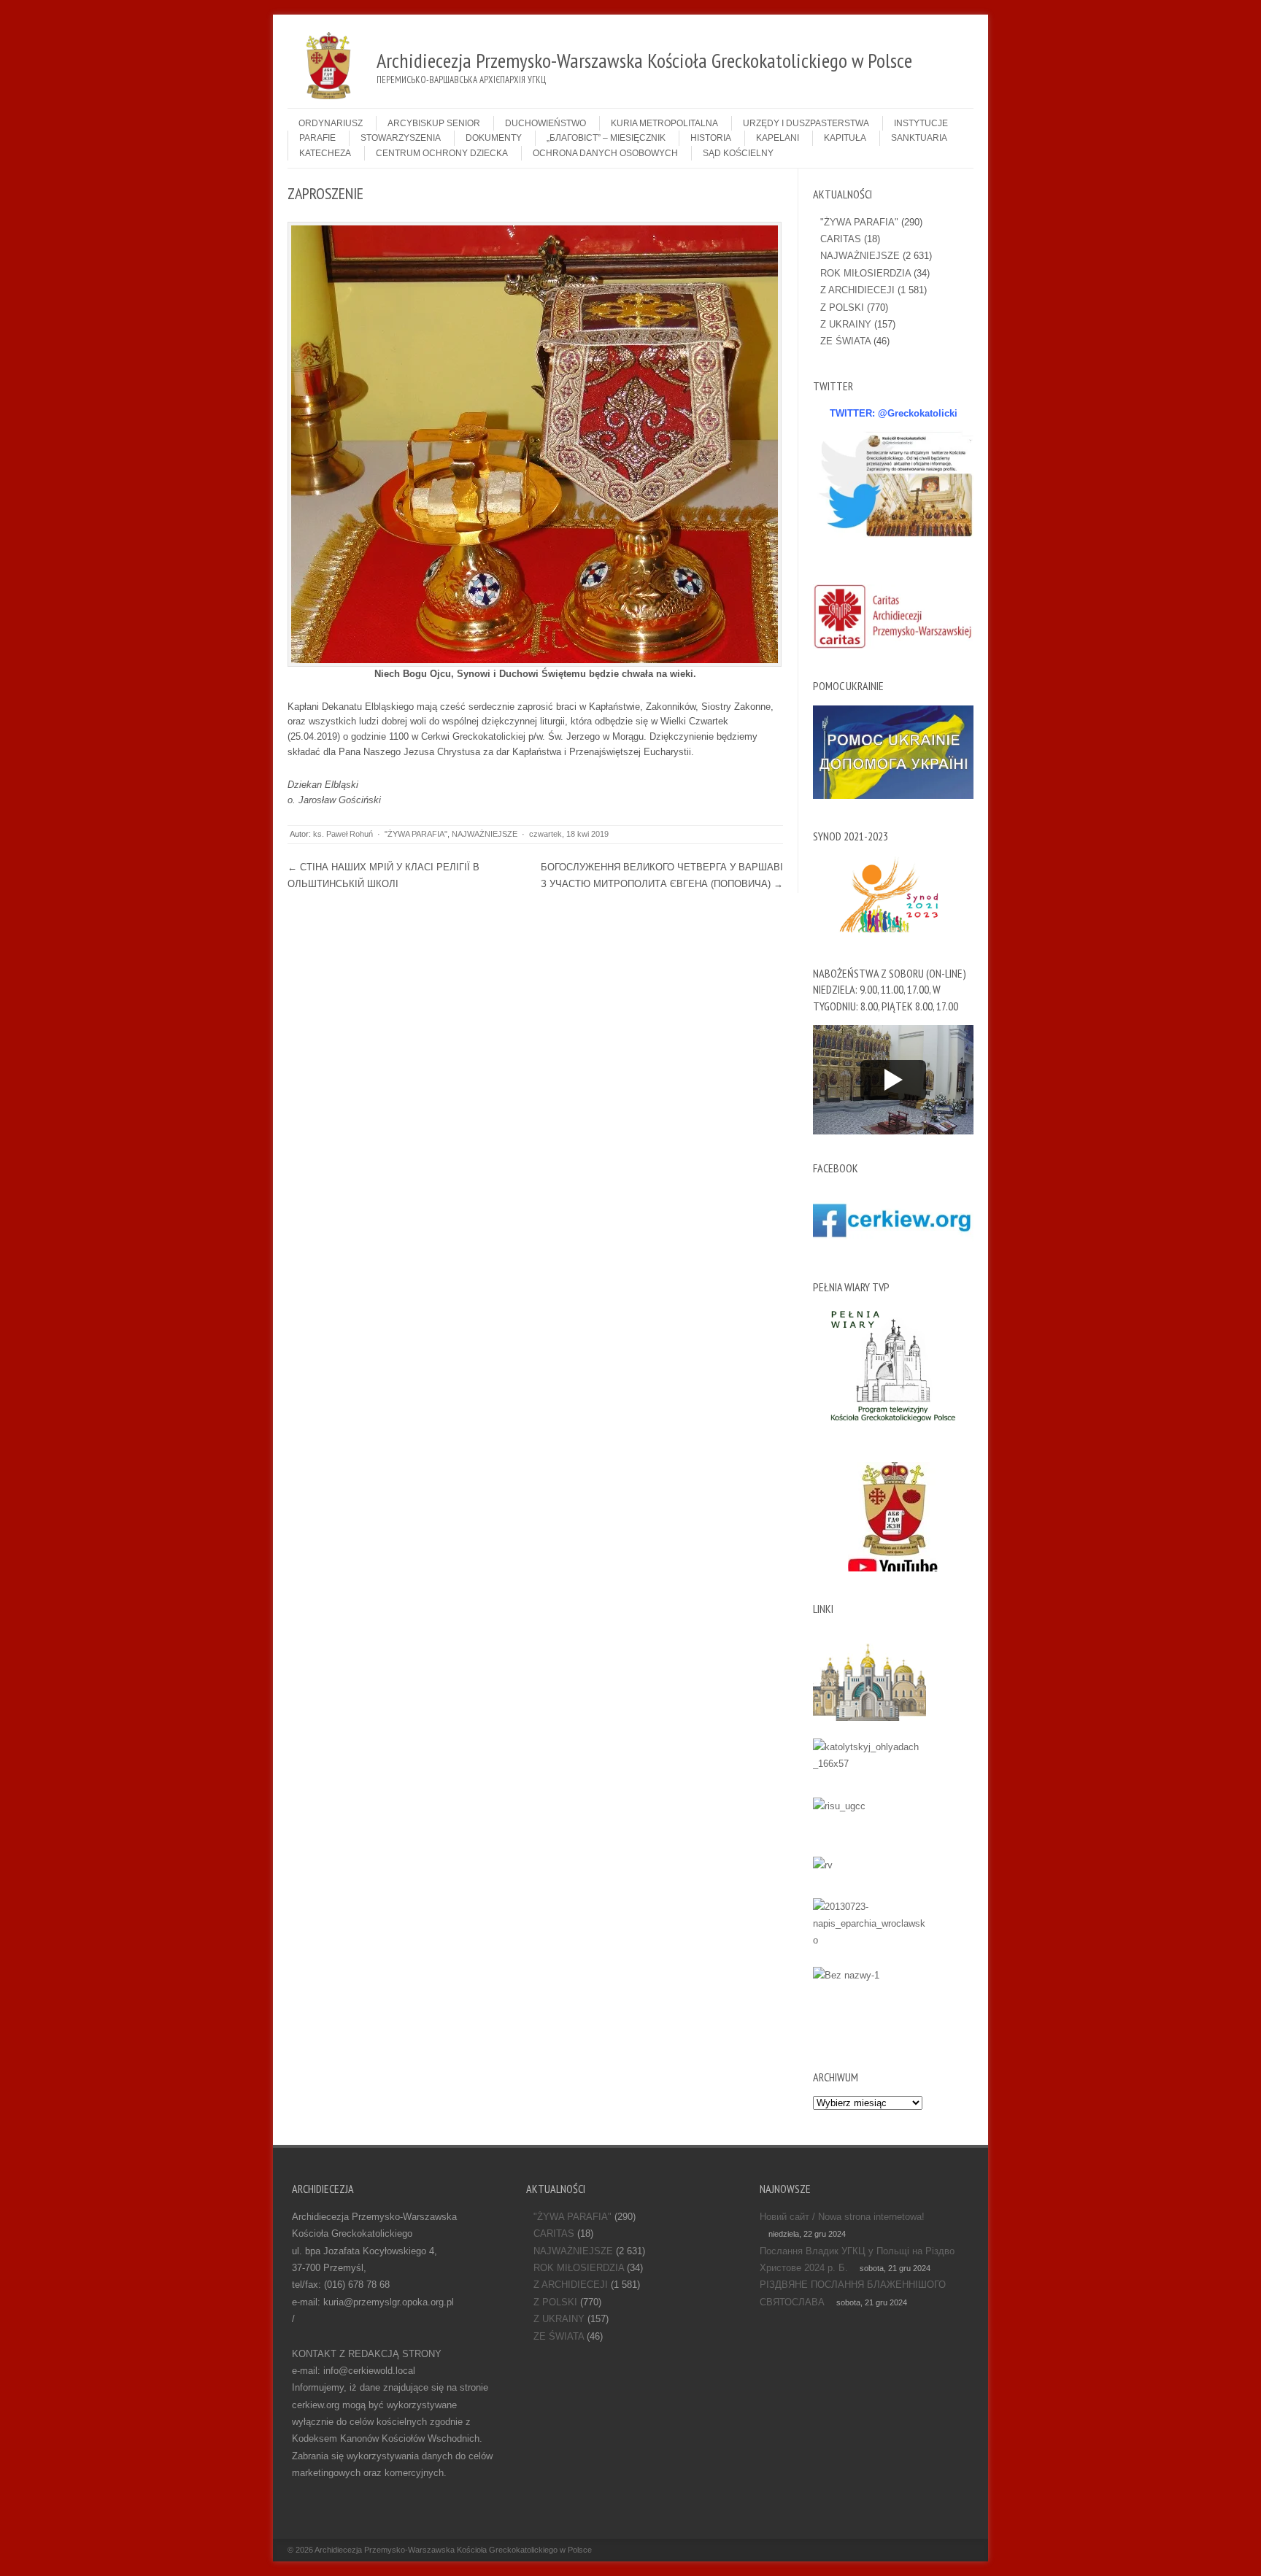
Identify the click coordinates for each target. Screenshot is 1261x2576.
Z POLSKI (842, 308)
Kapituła (845, 138)
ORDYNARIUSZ (331, 123)
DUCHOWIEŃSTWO (545, 123)
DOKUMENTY (494, 138)
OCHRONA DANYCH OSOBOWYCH (605, 153)
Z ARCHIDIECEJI (857, 290)
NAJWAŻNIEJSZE (485, 834)
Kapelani (778, 138)
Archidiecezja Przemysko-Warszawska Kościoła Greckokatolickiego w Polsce (453, 2550)
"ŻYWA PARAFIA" (416, 834)
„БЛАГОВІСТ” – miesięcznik (606, 138)
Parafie (317, 138)
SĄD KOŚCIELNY (738, 153)
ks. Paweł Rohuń (343, 834)
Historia (711, 138)
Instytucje (921, 123)
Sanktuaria (919, 138)
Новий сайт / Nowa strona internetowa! (842, 2217)
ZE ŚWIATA (845, 341)
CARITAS (841, 239)
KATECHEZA (325, 153)
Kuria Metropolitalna (664, 123)
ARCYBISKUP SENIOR (434, 123)
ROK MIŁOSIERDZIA (865, 273)
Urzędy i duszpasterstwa (806, 123)
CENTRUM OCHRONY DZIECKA (442, 153)
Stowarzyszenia (401, 138)
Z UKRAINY (846, 324)
